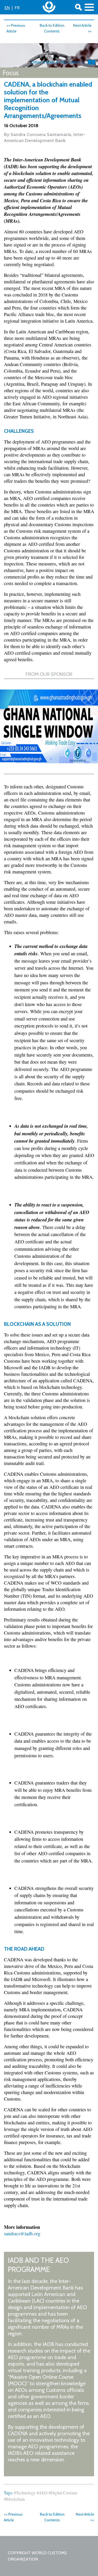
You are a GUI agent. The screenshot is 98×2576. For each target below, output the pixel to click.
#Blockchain (14, 2499)
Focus (11, 73)
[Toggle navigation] (89, 7)
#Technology (25, 2493)
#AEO (42, 2493)
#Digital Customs (63, 2493)
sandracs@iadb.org (22, 2233)
